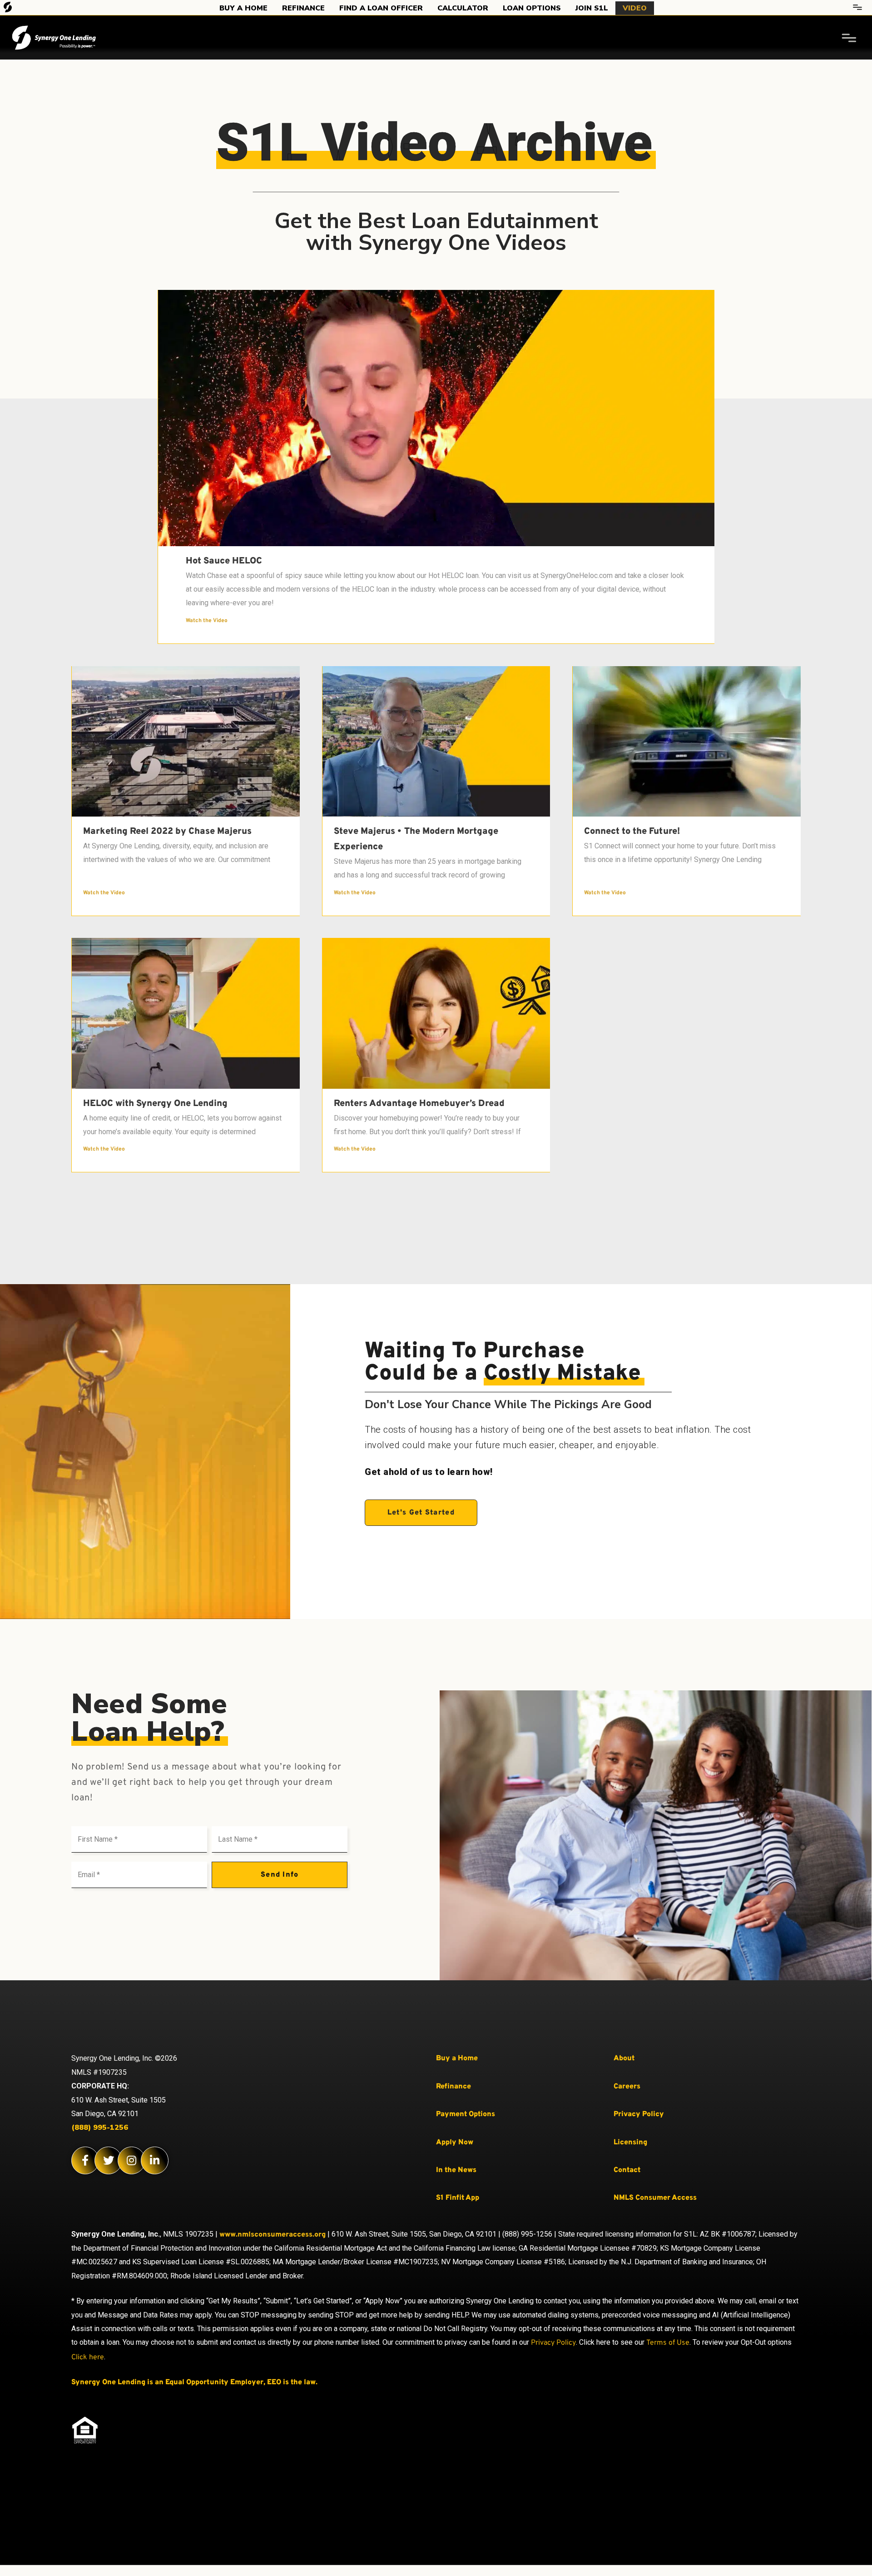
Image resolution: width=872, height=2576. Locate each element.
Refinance (303, 8)
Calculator (463, 8)
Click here (88, 2357)
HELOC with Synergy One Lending (155, 1104)
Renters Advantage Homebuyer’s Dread (419, 1104)
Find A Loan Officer (381, 8)
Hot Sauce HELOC (224, 561)
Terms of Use (668, 2343)
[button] (421, 1513)
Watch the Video (207, 621)
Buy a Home (243, 8)
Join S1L (592, 8)
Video (635, 8)
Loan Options (532, 8)
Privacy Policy (553, 2343)
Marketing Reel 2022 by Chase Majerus (167, 832)
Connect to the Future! (632, 832)
